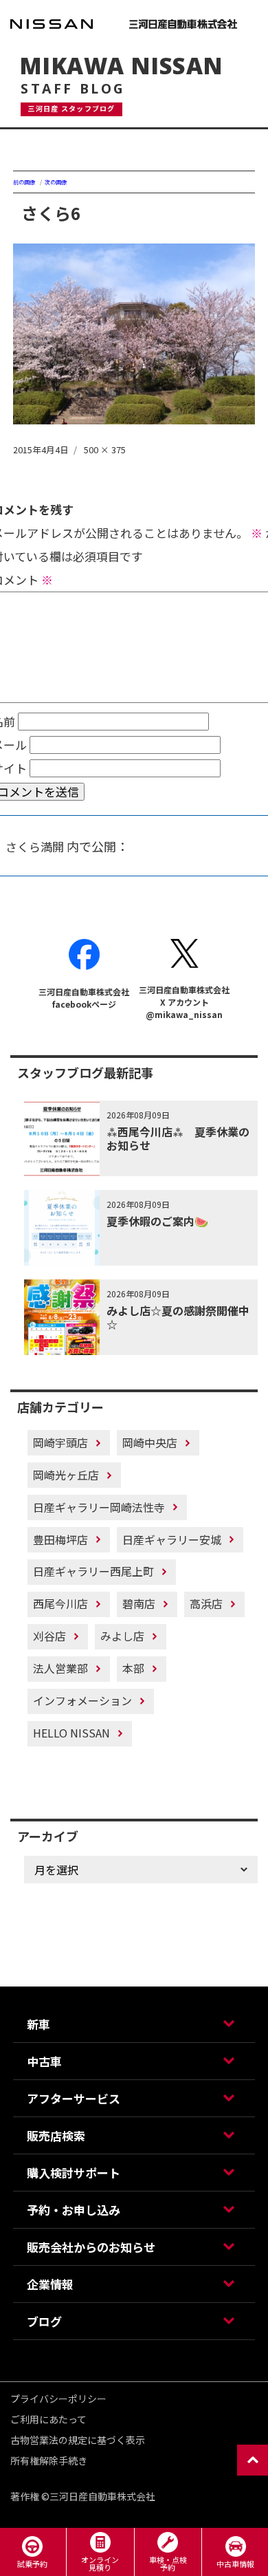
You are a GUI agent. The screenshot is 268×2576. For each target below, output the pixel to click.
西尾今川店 (60, 1603)
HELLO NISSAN (71, 1733)
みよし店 (122, 1636)
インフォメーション (82, 1700)
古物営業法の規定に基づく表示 (78, 2440)
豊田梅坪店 (60, 1539)
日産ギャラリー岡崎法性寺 (99, 1507)
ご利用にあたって (48, 2419)
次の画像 (56, 182)
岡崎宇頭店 (60, 1442)
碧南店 (139, 1603)
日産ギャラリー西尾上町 (93, 1571)
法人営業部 (60, 1668)
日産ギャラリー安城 (172, 1539)
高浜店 (206, 1603)
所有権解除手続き (49, 2460)
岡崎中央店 (150, 1442)
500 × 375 (105, 450)
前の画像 (24, 182)
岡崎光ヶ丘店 (66, 1475)
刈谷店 (49, 1636)
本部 (133, 1668)
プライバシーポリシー (58, 2399)
